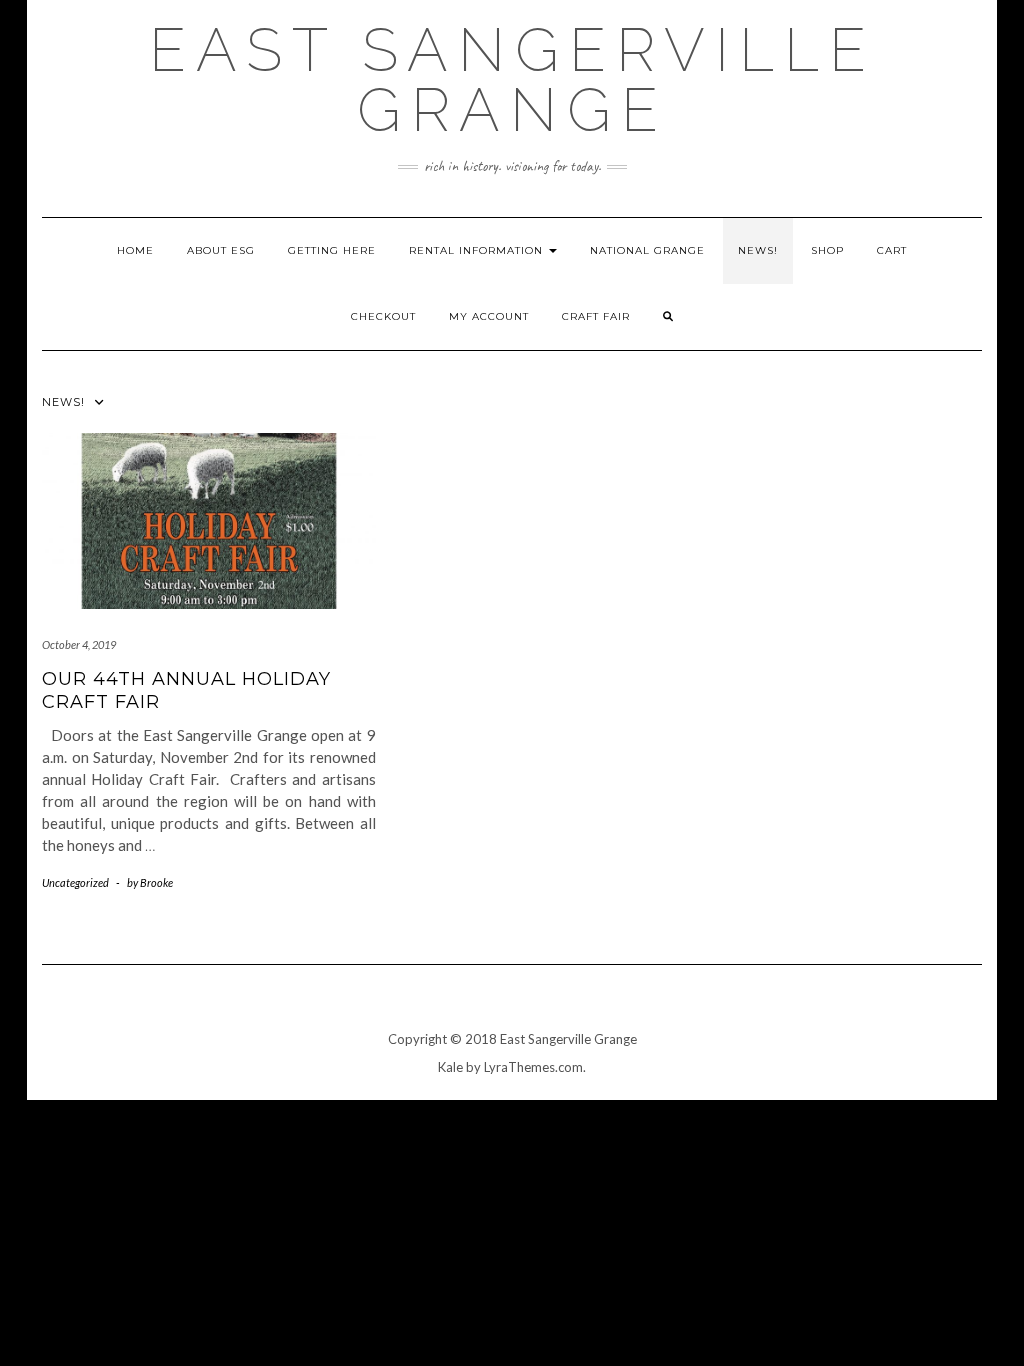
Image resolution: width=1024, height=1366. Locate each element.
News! (758, 250)
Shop (827, 250)
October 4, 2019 (79, 644)
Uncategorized (75, 882)
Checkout (383, 316)
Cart (892, 250)
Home (135, 250)
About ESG (221, 250)
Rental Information (478, 250)
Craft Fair (596, 316)
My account (489, 316)
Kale (450, 1067)
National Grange (647, 250)
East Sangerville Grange (512, 80)
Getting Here (332, 250)
